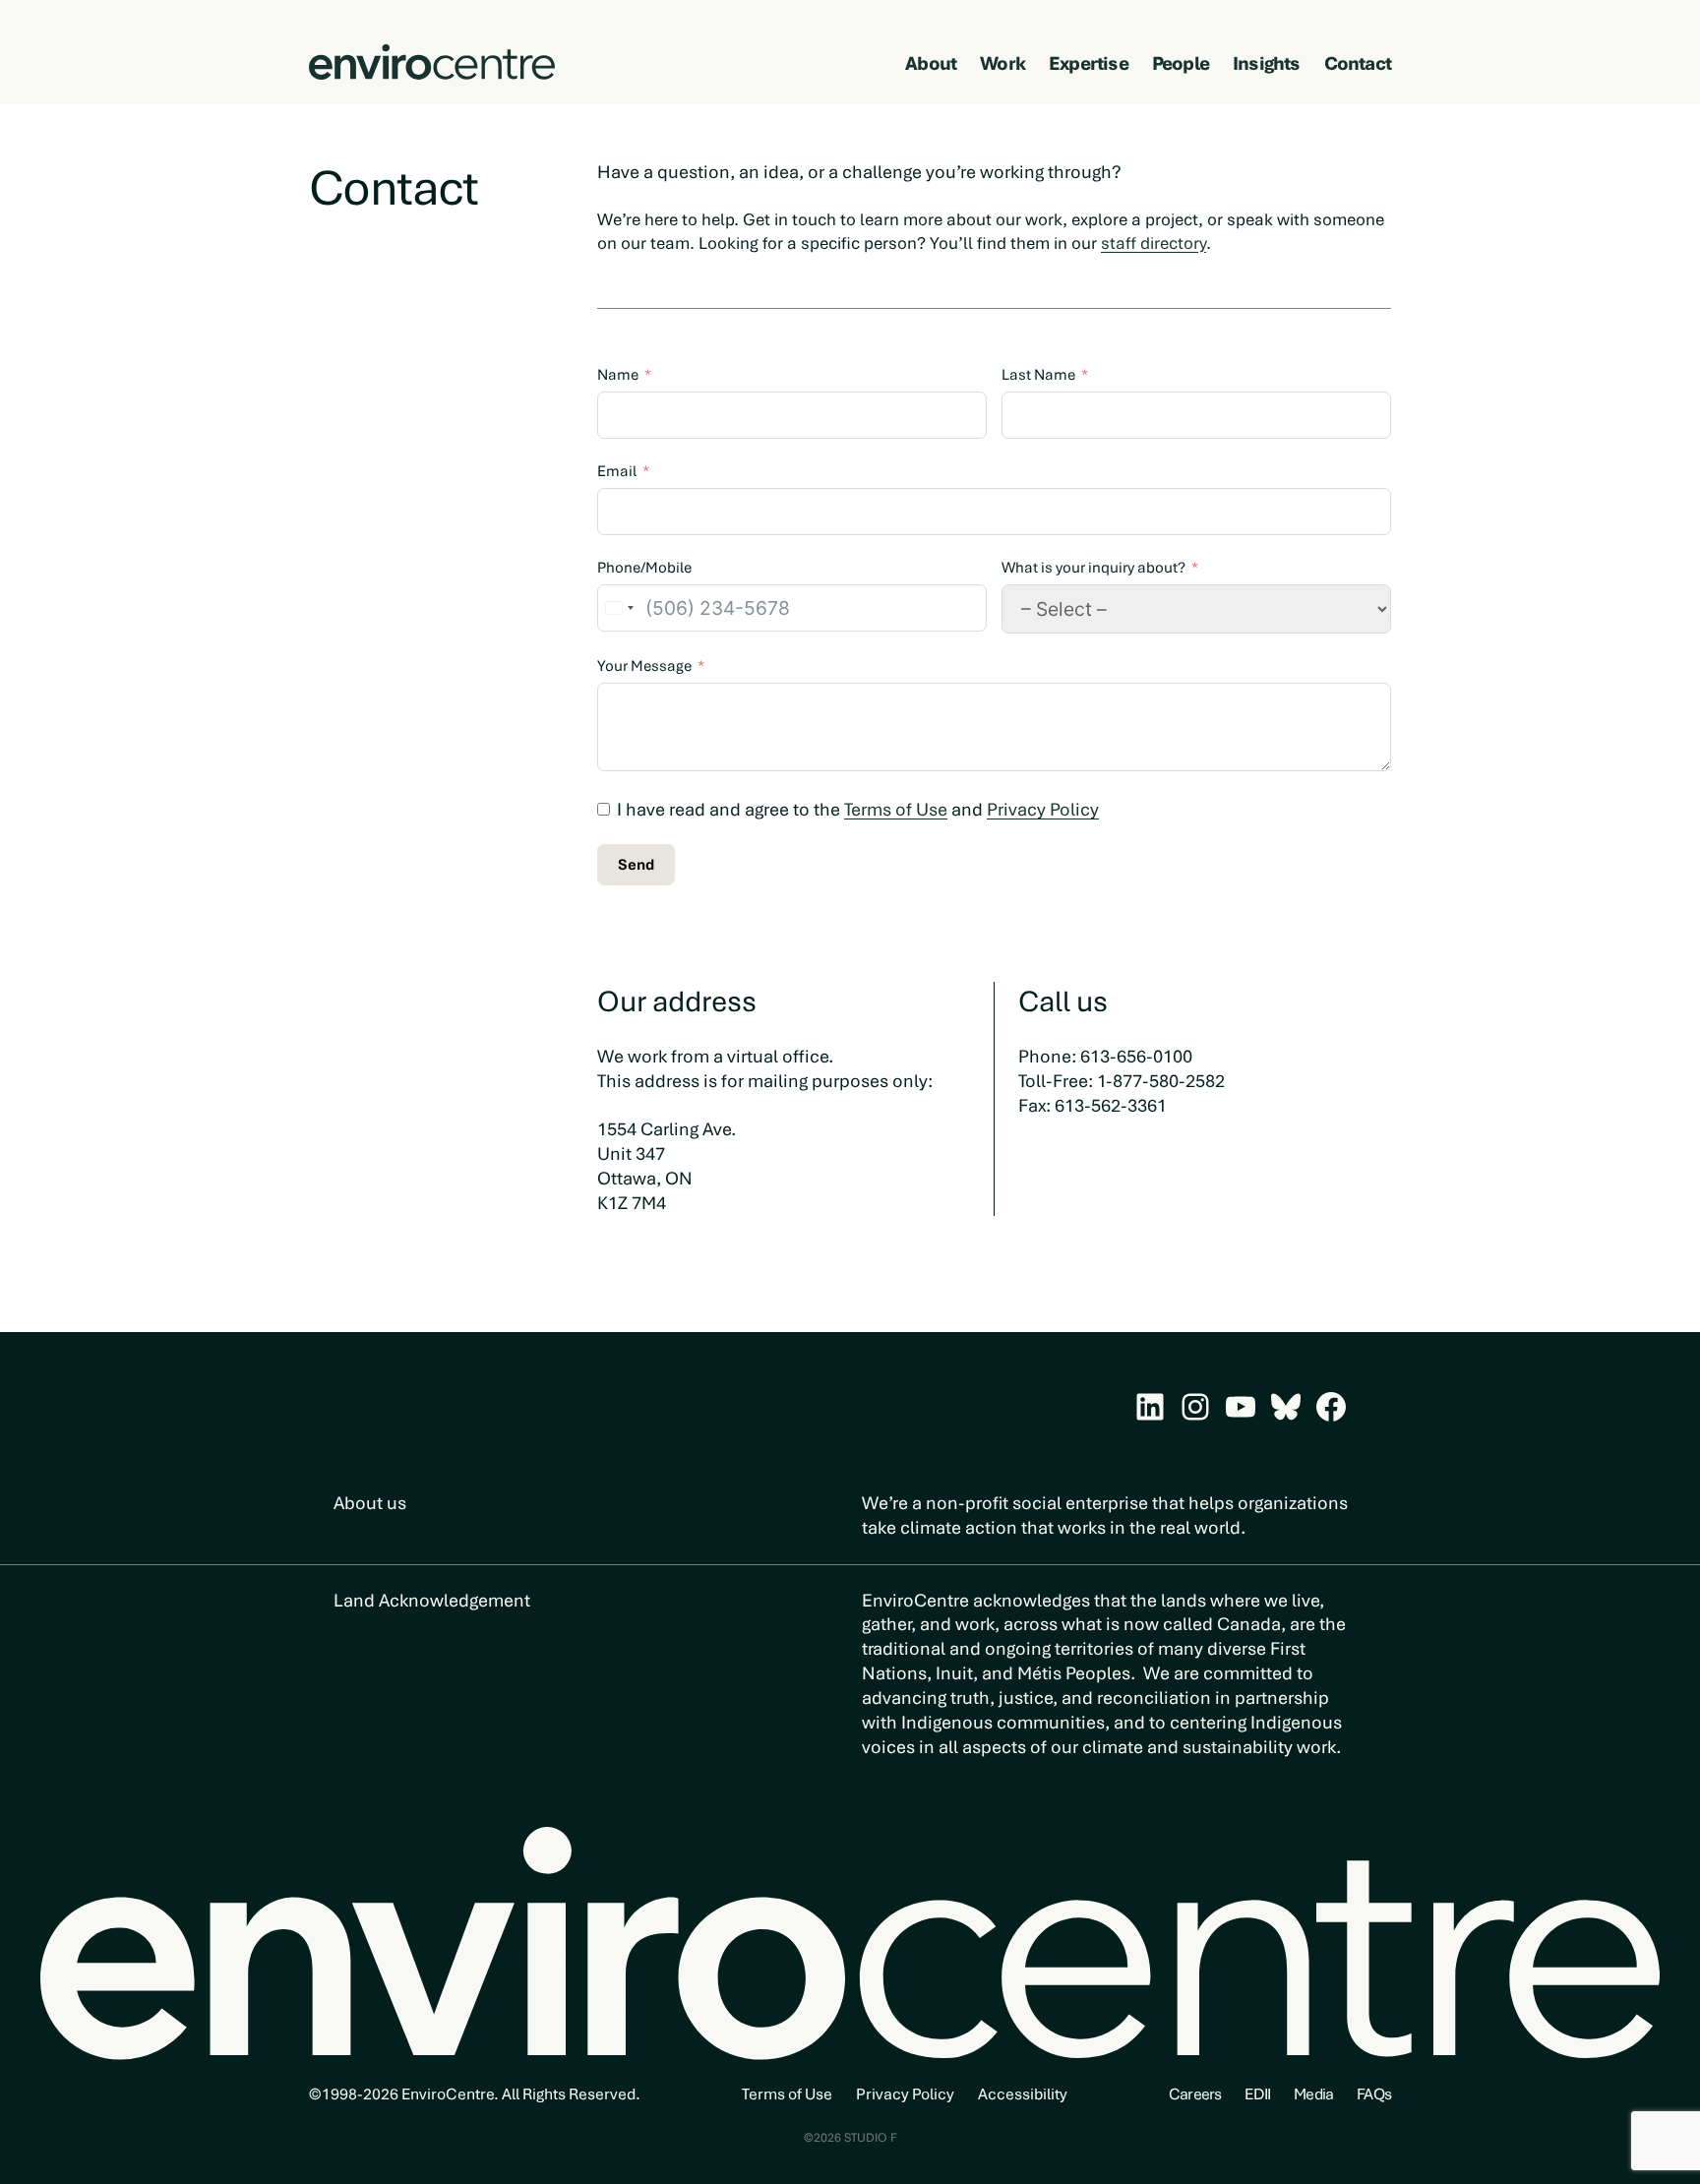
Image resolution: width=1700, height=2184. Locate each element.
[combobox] (619, 608)
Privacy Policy (1043, 809)
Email (617, 471)
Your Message (644, 666)
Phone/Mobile (644, 568)
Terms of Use (896, 809)
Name (618, 375)
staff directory (1154, 243)
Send (636, 865)
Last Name (1038, 375)
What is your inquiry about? (1093, 568)
